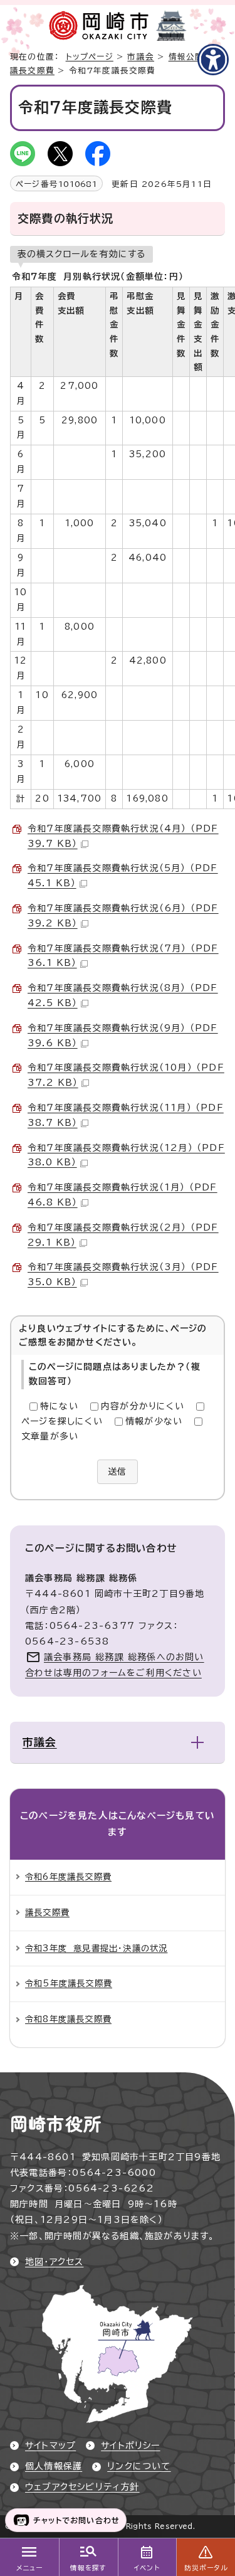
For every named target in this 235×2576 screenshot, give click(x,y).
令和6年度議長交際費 (68, 1877)
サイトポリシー (130, 2446)
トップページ (90, 57)
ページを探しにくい (62, 1421)
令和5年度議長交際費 (69, 1983)
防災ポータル (206, 2568)
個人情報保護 (54, 2466)
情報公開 (186, 57)
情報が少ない (154, 1421)
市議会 (141, 57)
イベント (147, 2568)
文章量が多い (50, 1436)
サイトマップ (50, 2446)
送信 (117, 1471)
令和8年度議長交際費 (68, 2019)
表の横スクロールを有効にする (81, 254)
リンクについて (139, 2466)
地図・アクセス (54, 2262)
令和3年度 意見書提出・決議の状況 (96, 1948)
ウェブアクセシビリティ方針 (82, 2487)
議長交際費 (32, 71)
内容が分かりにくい (143, 1406)
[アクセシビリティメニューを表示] (213, 60)
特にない (59, 1406)
